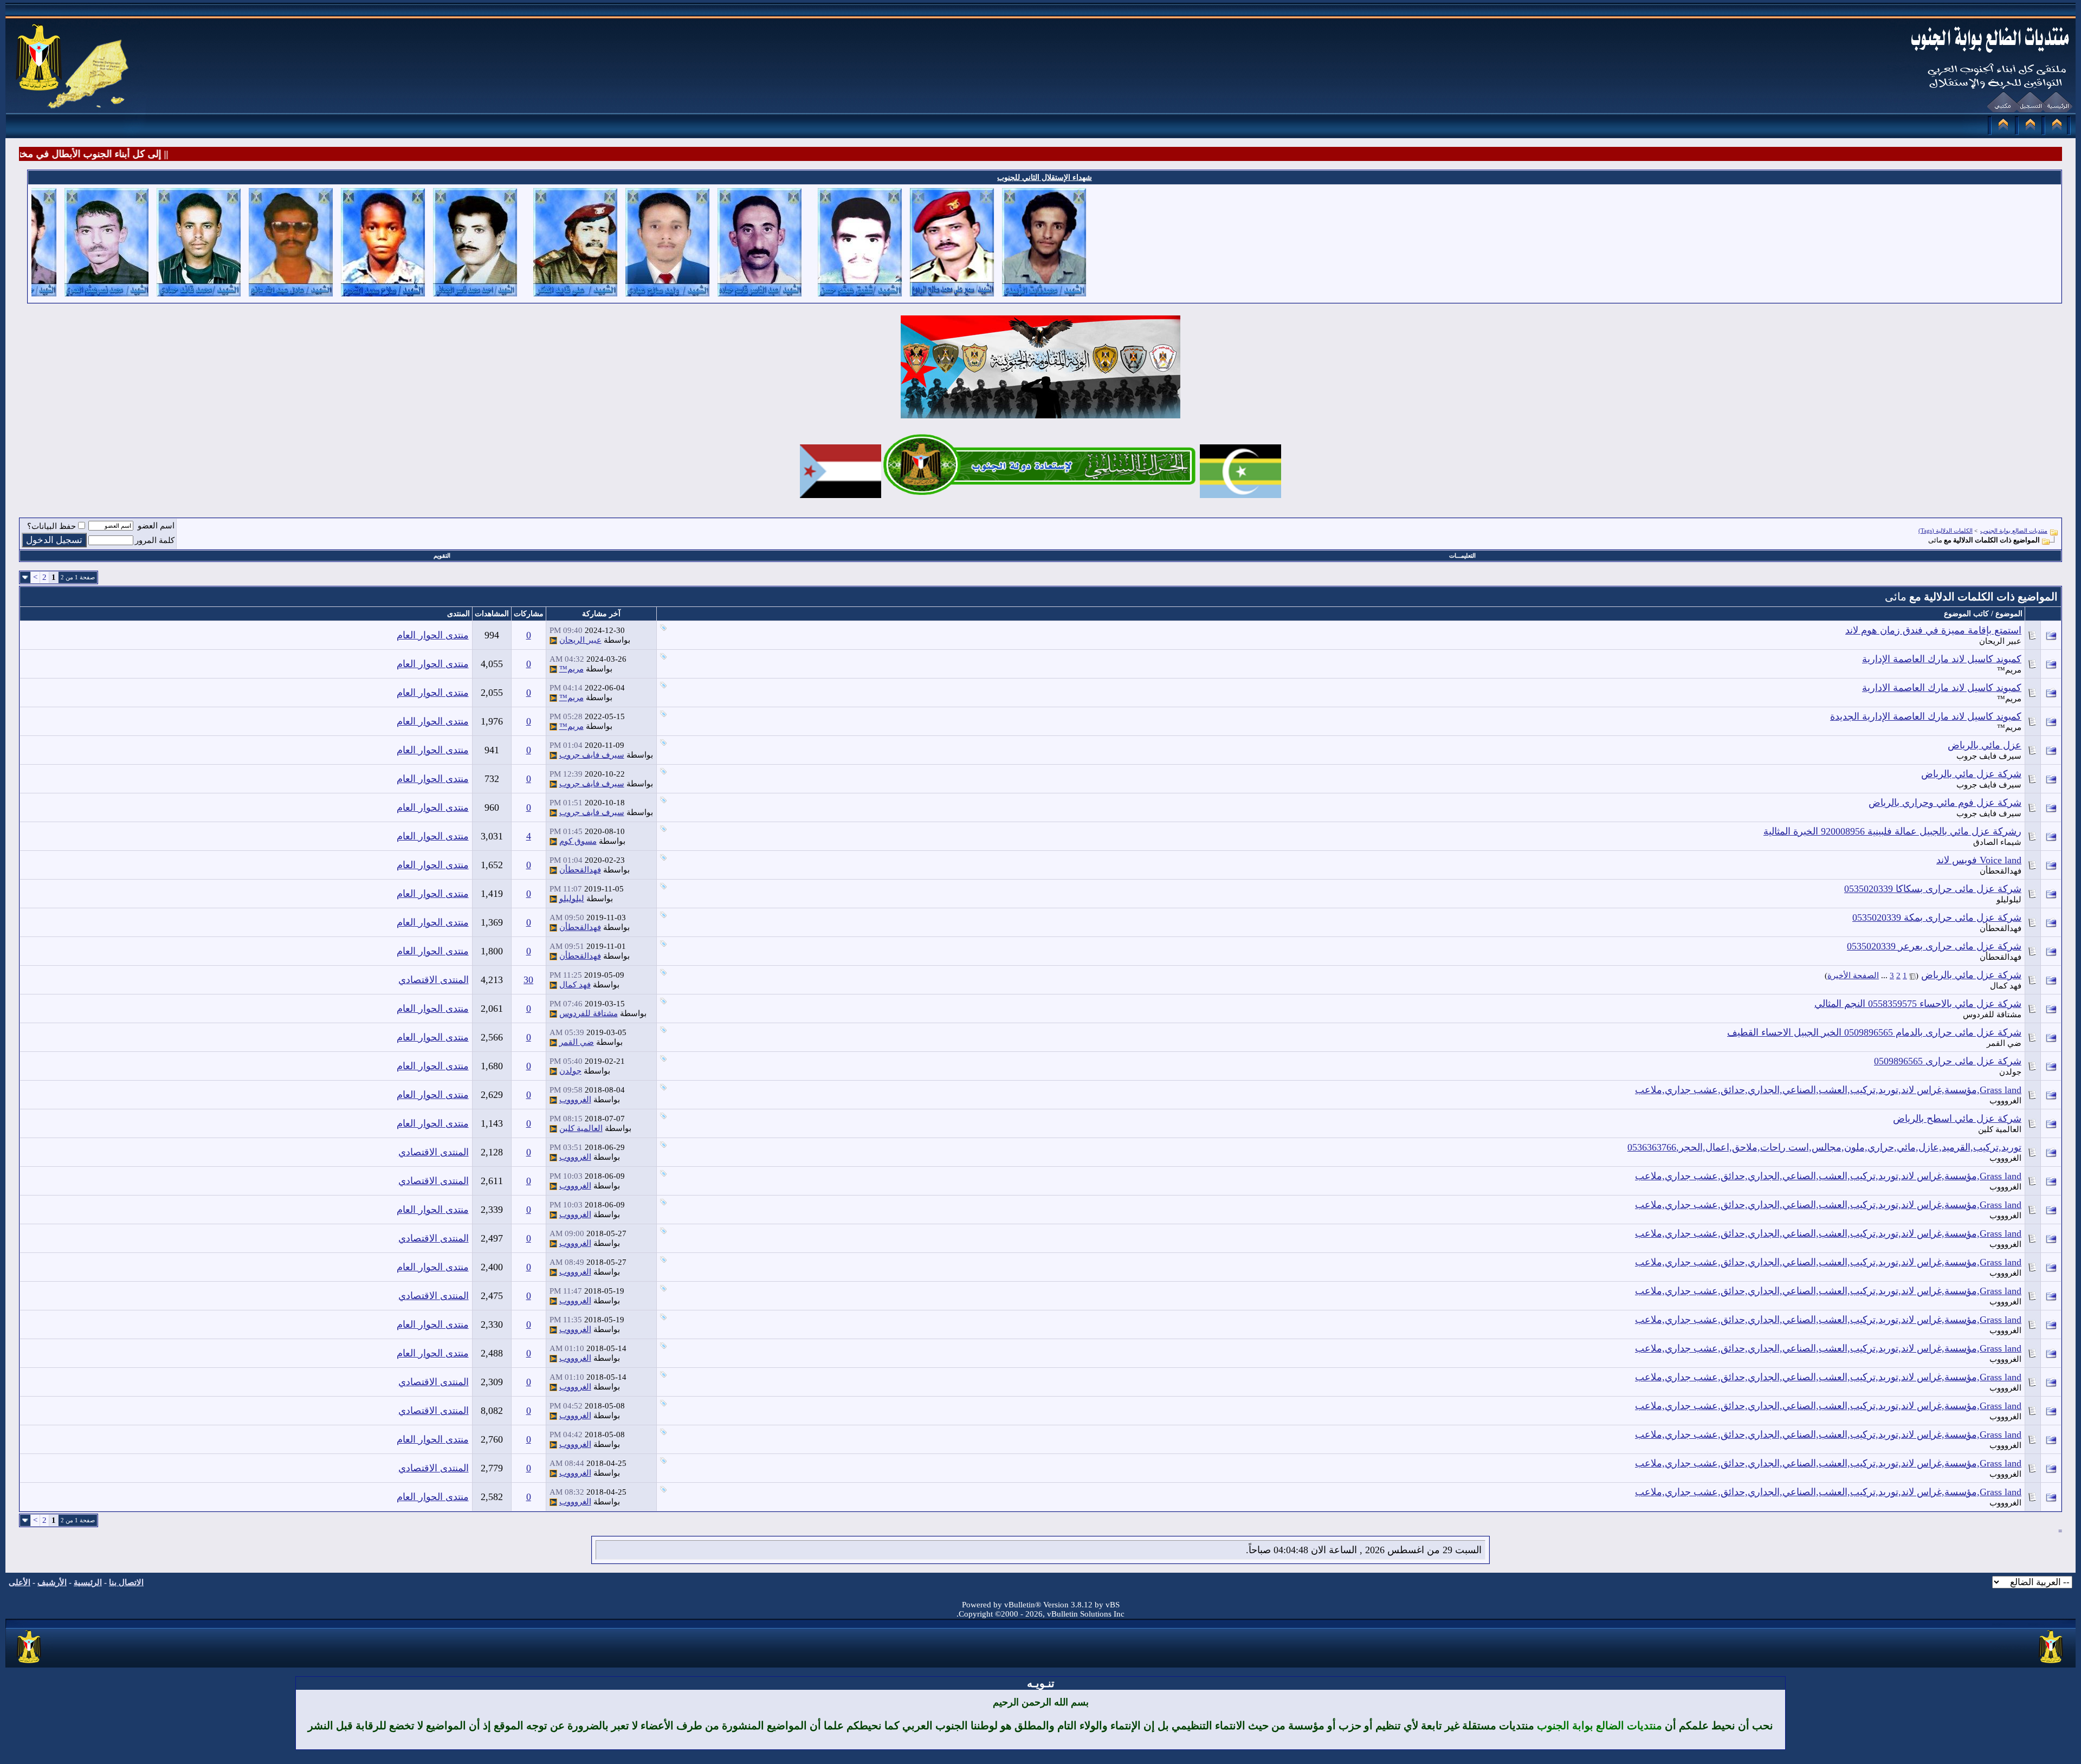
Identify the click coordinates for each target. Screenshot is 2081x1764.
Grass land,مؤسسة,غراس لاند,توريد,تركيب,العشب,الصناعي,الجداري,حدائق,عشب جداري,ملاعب (1828, 1090)
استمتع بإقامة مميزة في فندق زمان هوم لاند (1933, 630)
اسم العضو (156, 526)
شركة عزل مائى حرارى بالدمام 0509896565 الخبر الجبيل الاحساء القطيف (1874, 1032)
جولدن (2010, 1072)
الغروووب (2005, 1101)
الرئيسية (88, 1582)
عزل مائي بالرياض (1985, 745)
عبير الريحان (2000, 641)
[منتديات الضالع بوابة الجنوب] (30, 1664)
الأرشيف (52, 1582)
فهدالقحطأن (2001, 871)
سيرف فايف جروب (1989, 756)
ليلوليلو (2009, 900)
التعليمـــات (1462, 555)
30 (528, 980)
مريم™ (2009, 670)
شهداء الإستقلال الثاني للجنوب (1045, 177)
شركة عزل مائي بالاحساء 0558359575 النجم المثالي (1918, 1004)
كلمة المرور (155, 540)
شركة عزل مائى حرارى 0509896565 (1948, 1061)
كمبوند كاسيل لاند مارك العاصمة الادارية (1942, 688)
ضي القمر (2004, 1043)
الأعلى (20, 1582)
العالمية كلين (2000, 1129)
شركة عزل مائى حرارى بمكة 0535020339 (1937, 917)
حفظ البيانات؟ (51, 526)
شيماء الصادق (1997, 842)
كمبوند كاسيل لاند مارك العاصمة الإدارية (1942, 659)
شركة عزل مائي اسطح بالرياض (1957, 1119)
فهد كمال (2006, 986)
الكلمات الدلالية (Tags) (1946, 531)
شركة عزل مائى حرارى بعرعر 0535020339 (1934, 946)
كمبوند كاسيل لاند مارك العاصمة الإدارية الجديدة (1926, 716)
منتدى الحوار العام (433, 635)
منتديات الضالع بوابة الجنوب (2014, 531)
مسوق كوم (578, 841)
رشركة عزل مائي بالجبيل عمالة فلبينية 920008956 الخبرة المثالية (1892, 831)
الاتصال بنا (126, 1582)
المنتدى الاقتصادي (434, 980)
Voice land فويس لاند (1979, 860)
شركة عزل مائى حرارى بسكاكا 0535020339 (1933, 889)
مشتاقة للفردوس (1992, 1015)
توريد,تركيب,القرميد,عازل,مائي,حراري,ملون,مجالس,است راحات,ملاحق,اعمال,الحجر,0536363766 (1824, 1147)
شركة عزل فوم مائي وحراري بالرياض (1945, 803)
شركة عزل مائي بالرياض (1971, 774)
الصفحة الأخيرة (1853, 975)
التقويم (442, 555)
